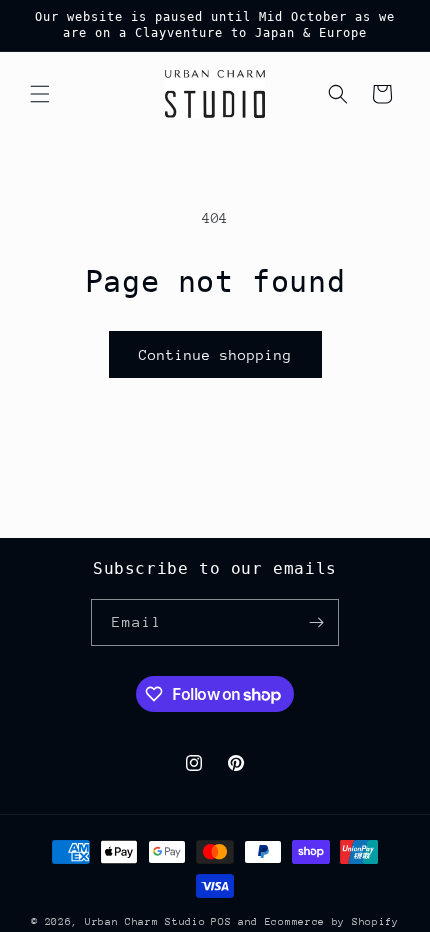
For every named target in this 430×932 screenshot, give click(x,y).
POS (221, 922)
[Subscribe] (316, 622)
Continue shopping (215, 355)
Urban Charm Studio (145, 922)
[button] (40, 94)
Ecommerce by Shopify (332, 922)
